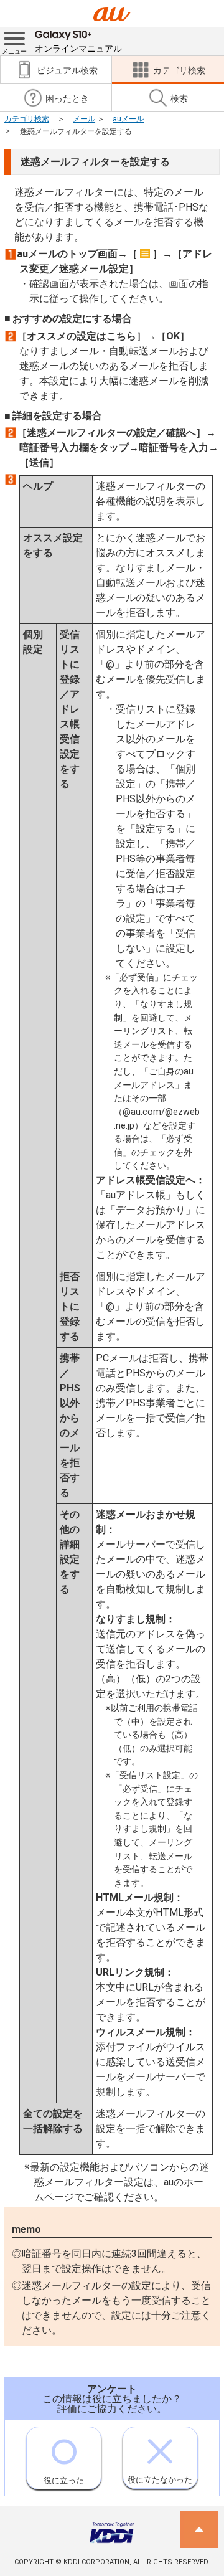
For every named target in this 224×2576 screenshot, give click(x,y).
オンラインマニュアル (78, 49)
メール (84, 119)
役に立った (64, 2480)
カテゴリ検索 (27, 119)
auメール (128, 119)
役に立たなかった (160, 2480)
